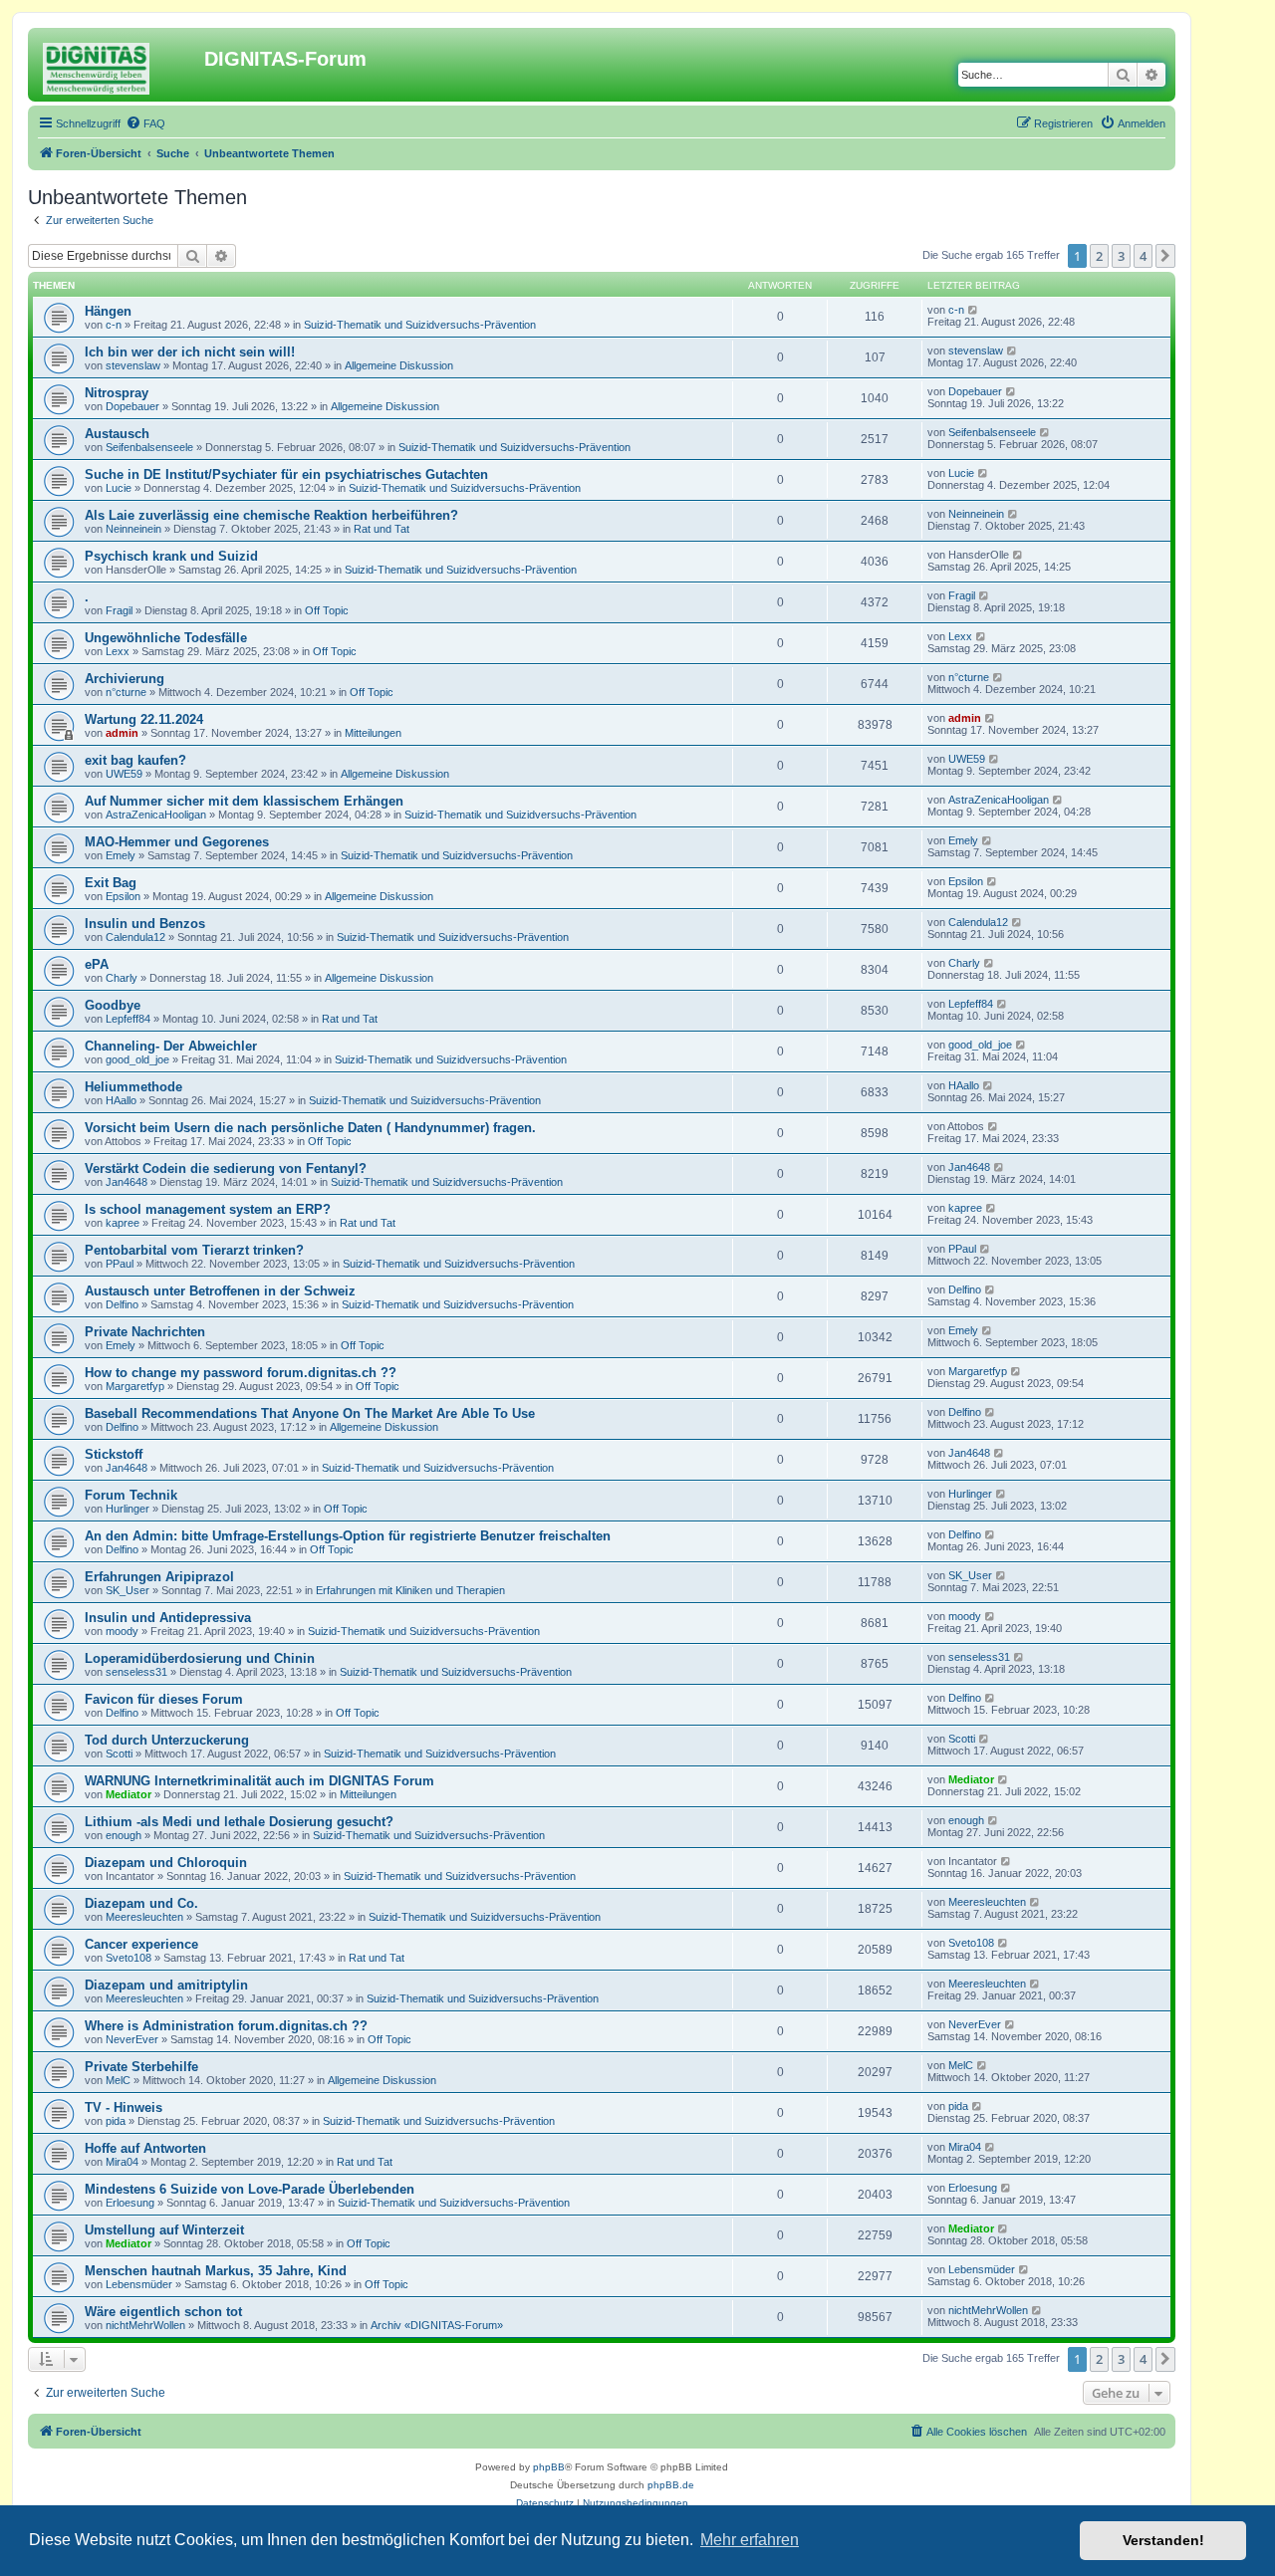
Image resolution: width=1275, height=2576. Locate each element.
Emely (121, 855)
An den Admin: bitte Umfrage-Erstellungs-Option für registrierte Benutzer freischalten (348, 1536)
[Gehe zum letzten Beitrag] (974, 310)
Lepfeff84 (128, 1019)
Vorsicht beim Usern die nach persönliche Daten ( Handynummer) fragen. (310, 1128)
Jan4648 (127, 1182)
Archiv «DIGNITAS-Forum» (437, 2325)
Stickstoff (114, 1454)
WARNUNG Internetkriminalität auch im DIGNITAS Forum (259, 1781)
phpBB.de (671, 2485)
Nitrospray (117, 393)
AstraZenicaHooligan (156, 815)
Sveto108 (128, 1958)
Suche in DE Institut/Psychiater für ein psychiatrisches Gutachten (286, 474)
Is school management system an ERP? (208, 1209)
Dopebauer (132, 406)
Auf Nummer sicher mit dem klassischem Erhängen (244, 801)
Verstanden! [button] (1163, 2540)
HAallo (121, 1100)
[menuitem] (145, 123)
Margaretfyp (135, 1386)
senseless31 (136, 1672)
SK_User (127, 1590)
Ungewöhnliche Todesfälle (166, 638)
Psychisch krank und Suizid (171, 556)
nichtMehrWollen (145, 2325)
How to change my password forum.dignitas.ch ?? (241, 1373)
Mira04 (122, 2162)
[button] (1165, 256)
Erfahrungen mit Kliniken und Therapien (410, 1590)
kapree (123, 1223)
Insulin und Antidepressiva (168, 1618)
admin (122, 733)
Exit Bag (111, 883)
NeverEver (132, 2039)
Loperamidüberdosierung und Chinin (200, 1658)
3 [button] (1121, 256)
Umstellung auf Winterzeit (164, 2230)
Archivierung (125, 679)
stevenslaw (133, 365)
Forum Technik (131, 1495)
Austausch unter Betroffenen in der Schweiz (220, 1291)
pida (116, 2121)
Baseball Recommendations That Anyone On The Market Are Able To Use (310, 1413)
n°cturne (126, 692)
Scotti (119, 1754)
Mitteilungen (373, 733)
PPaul (120, 1264)
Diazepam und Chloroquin (166, 1863)
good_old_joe (137, 1059)
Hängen (108, 311)
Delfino (122, 1304)
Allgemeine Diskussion (399, 365)
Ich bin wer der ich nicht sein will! (190, 352)
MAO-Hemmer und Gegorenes (177, 842)
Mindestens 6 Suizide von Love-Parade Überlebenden (250, 2189)
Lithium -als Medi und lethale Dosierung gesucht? (239, 1822)
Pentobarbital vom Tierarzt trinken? (194, 1250)
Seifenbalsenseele (149, 447)
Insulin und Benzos (145, 924)
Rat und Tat (382, 529)
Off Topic (327, 610)
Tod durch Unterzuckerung (167, 1740)
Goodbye (113, 1005)
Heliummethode (133, 1087)
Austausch (117, 434)
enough (124, 1835)
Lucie (119, 488)
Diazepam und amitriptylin (166, 1985)
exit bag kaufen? (135, 760)
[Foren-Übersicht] (119, 65)
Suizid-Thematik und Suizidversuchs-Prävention (420, 325)
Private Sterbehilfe (141, 2067)
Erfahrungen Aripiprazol (159, 1577)
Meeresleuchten (144, 1917)
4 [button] (1143, 256)
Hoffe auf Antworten (145, 2148)
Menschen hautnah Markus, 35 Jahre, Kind (216, 2271)
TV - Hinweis (124, 2108)
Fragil (119, 610)
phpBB (549, 2467)
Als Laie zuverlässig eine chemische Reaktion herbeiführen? (271, 515)
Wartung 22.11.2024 (144, 719)
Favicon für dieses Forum (164, 1699)
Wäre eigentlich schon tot (163, 2312)
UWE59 (124, 774)
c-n (114, 325)
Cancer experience (141, 1944)
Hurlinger (127, 1509)
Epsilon (123, 896)
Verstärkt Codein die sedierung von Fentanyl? (226, 1169)
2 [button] (1099, 256)
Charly (122, 978)
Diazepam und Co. (141, 1903)
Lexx (118, 651)
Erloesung (130, 2203)
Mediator (128, 1794)
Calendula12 (135, 937)
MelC (118, 2080)
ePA (97, 964)
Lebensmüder (139, 2284)
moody (122, 1631)
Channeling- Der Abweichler (171, 1046)
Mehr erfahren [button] (750, 2540)
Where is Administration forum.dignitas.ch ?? (226, 2026)
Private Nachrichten (145, 1332)
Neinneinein (133, 529)
